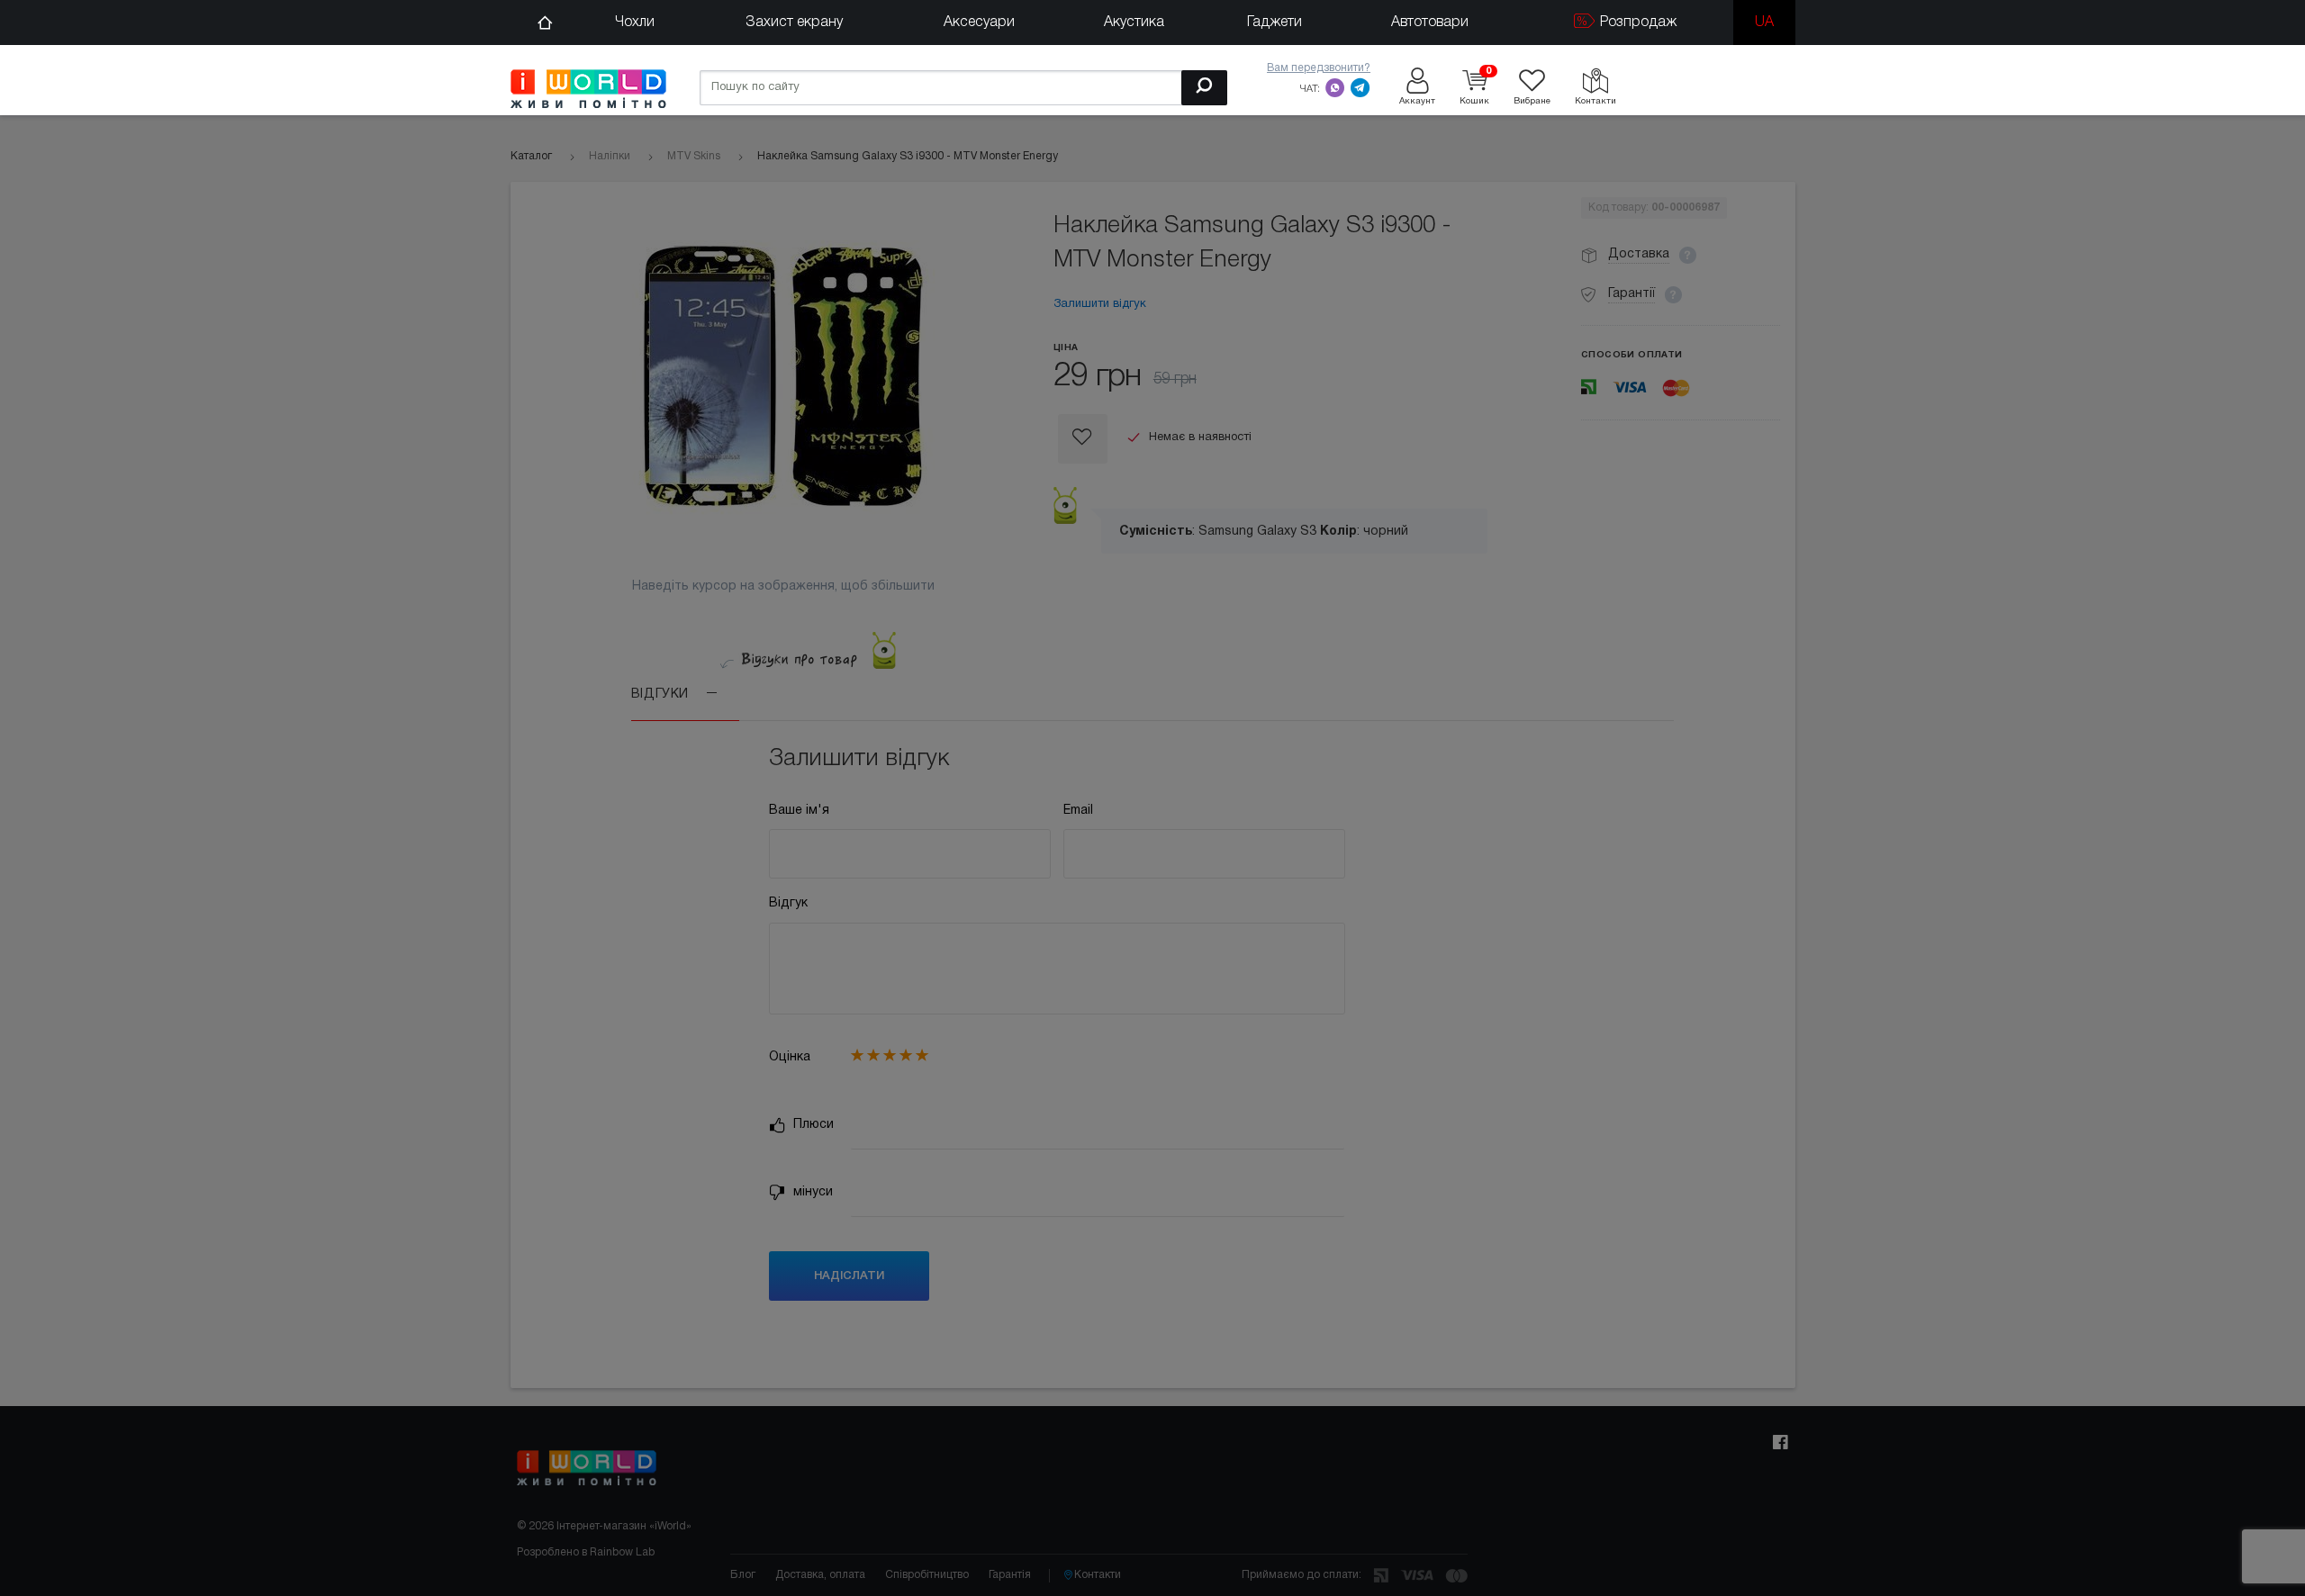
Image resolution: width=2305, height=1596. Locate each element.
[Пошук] (1204, 88)
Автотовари (1430, 23)
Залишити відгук (1100, 304)
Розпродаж (1636, 23)
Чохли (635, 23)
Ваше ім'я (799, 811)
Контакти (1098, 1575)
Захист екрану (794, 23)
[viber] (1335, 87)
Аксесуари (979, 23)
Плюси (812, 1125)
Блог (743, 1575)
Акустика (1134, 23)
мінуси (811, 1192)
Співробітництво (927, 1575)
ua (1764, 23)
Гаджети (1275, 23)
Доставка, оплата (820, 1575)
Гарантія (1010, 1575)
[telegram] (1360, 87)
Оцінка (790, 1057)
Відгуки (662, 694)
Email (1078, 811)
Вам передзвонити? (1319, 68)
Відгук (788, 903)
